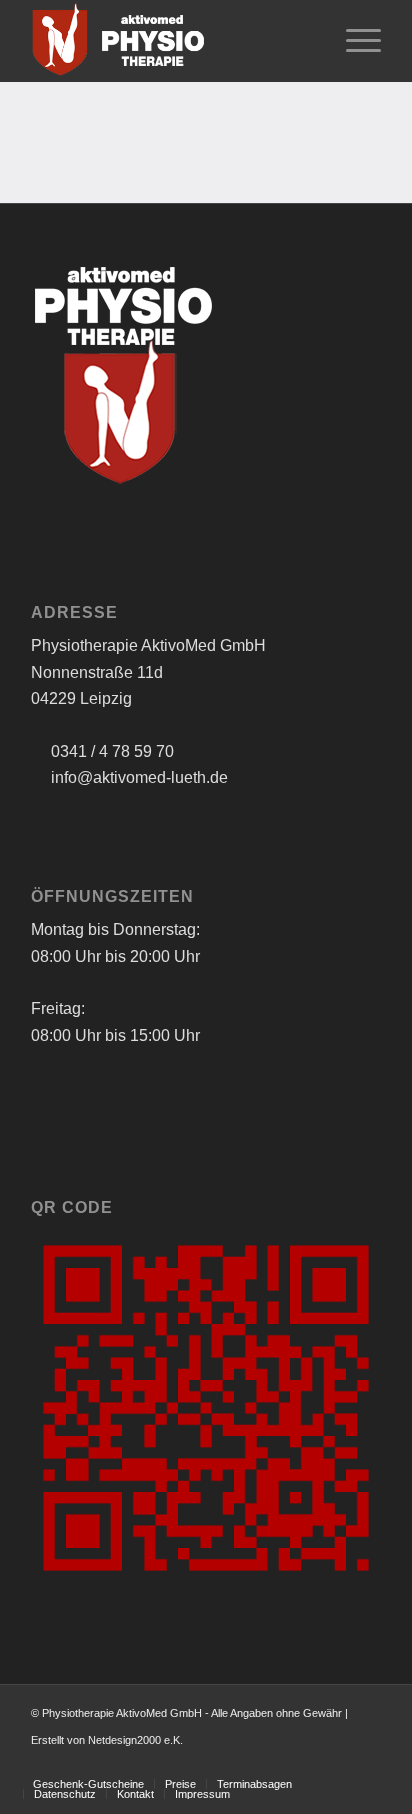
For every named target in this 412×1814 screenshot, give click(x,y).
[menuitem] (353, 41)
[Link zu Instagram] (336, 1763)
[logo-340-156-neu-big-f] (171, 41)
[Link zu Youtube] (366, 1763)
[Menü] (353, 41)
